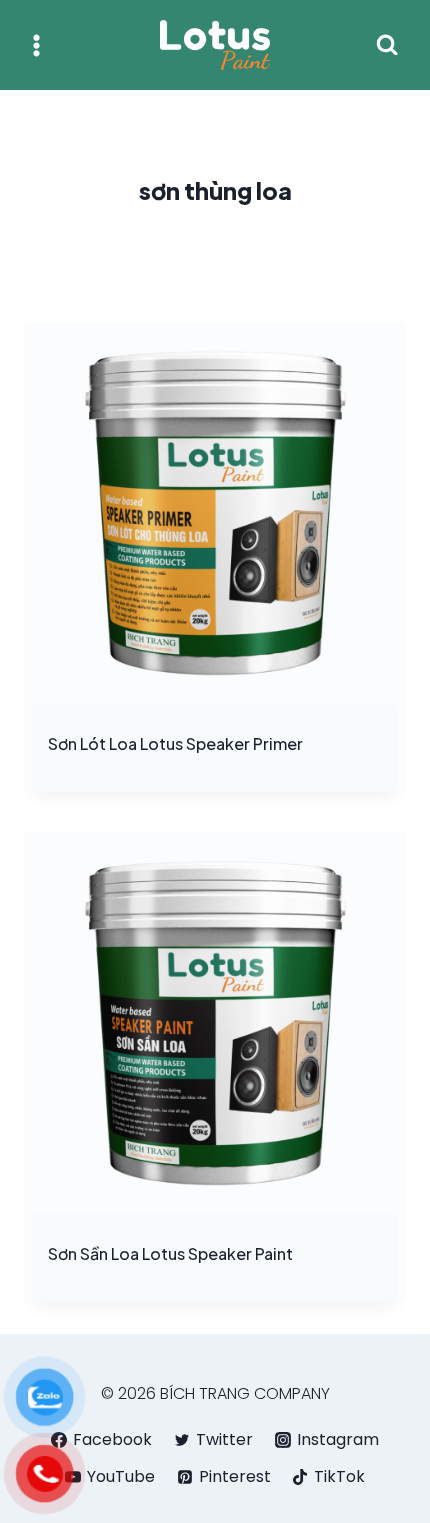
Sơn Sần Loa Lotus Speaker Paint (170, 1253)
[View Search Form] (387, 45)
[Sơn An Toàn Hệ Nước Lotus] (215, 45)
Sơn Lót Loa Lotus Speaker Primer (175, 743)
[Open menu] (36, 45)
